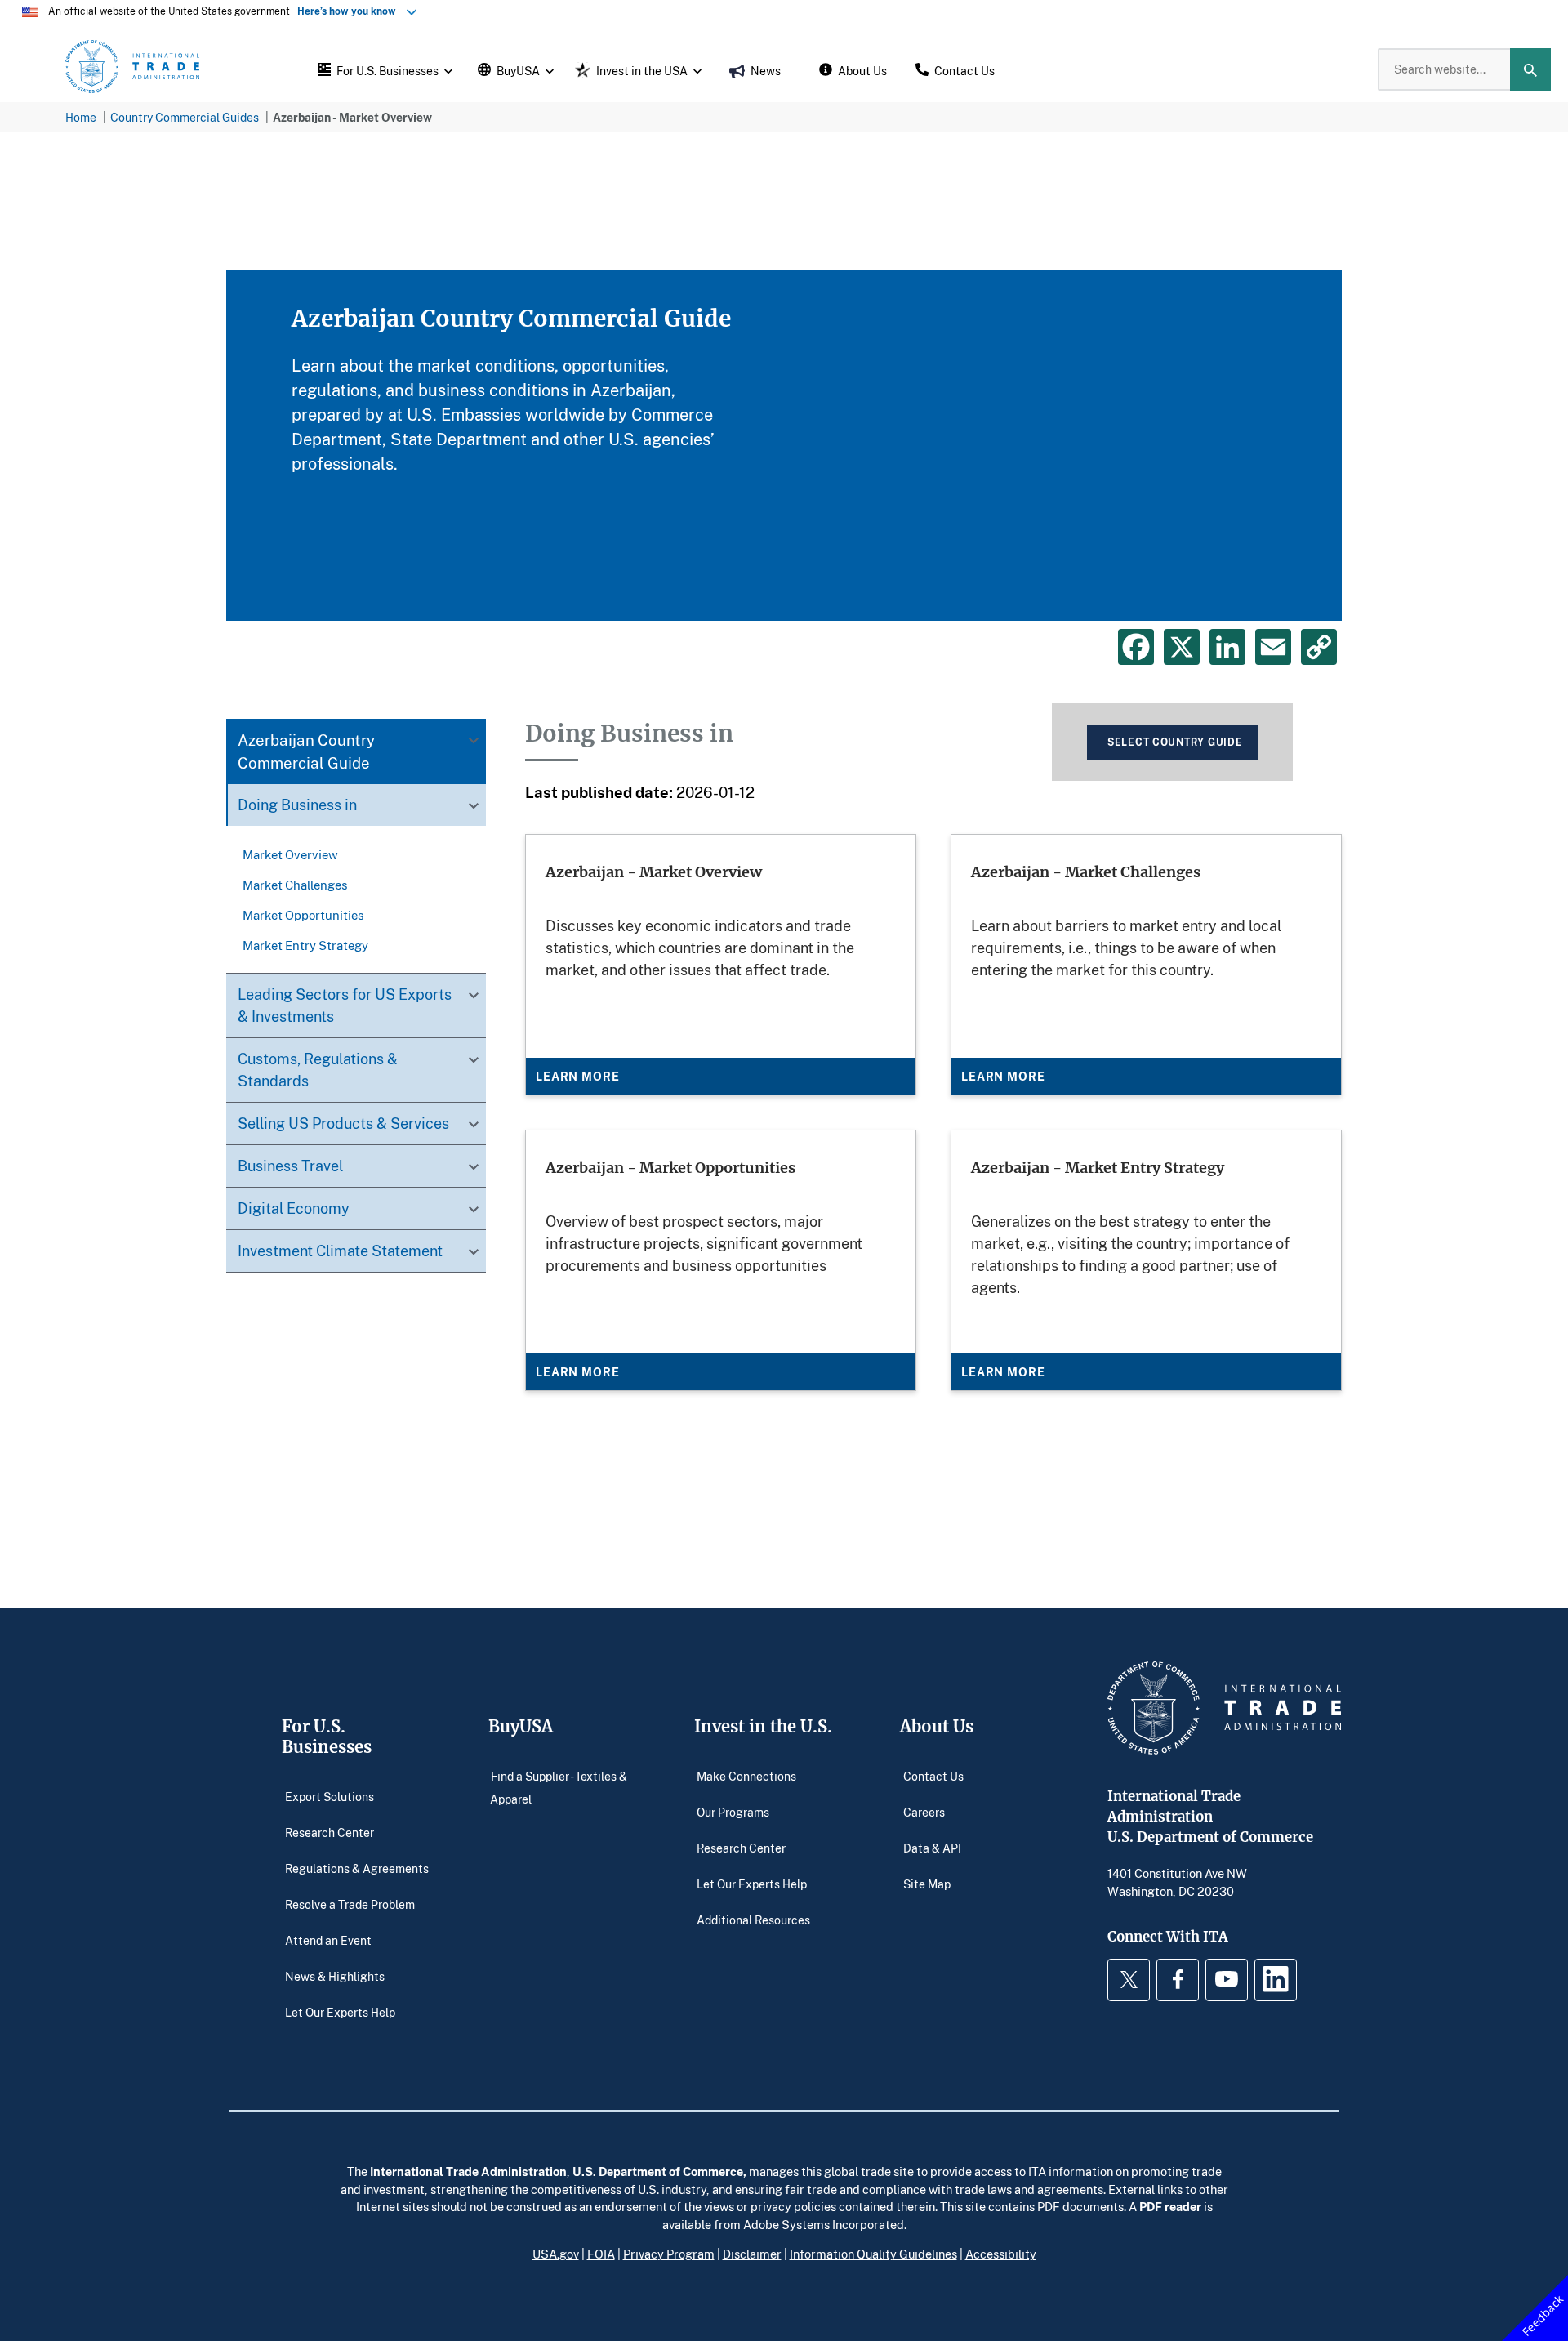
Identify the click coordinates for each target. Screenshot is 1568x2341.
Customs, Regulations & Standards (318, 1070)
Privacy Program (669, 2254)
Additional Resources (753, 1920)
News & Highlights (335, 1976)
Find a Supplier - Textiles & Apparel (559, 1788)
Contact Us (933, 1776)
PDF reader (1170, 2206)
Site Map (927, 1884)
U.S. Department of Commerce (658, 2171)
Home (81, 117)
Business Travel (290, 1166)
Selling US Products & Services (343, 1124)
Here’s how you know (350, 11)
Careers (924, 1812)
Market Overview (290, 854)
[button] (383, 69)
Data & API (932, 1848)
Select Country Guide (1175, 742)
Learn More (577, 1076)
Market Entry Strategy (305, 945)
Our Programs (733, 1812)
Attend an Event (328, 1940)
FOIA (601, 2254)
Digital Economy (294, 1209)
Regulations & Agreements (357, 1868)
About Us (937, 1726)
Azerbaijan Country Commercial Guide (306, 752)
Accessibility (1001, 2254)
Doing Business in (297, 805)
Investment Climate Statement (340, 1251)
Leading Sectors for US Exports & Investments (345, 1006)
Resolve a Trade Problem (350, 1904)
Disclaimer (752, 2254)
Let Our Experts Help (340, 2012)
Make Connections (746, 1776)
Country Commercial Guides (185, 117)
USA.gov (556, 2254)
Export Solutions (330, 1797)
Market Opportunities (303, 915)
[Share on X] (1182, 647)
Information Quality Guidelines (873, 2254)
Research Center (330, 1833)
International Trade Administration (468, 2171)
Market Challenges (295, 885)
